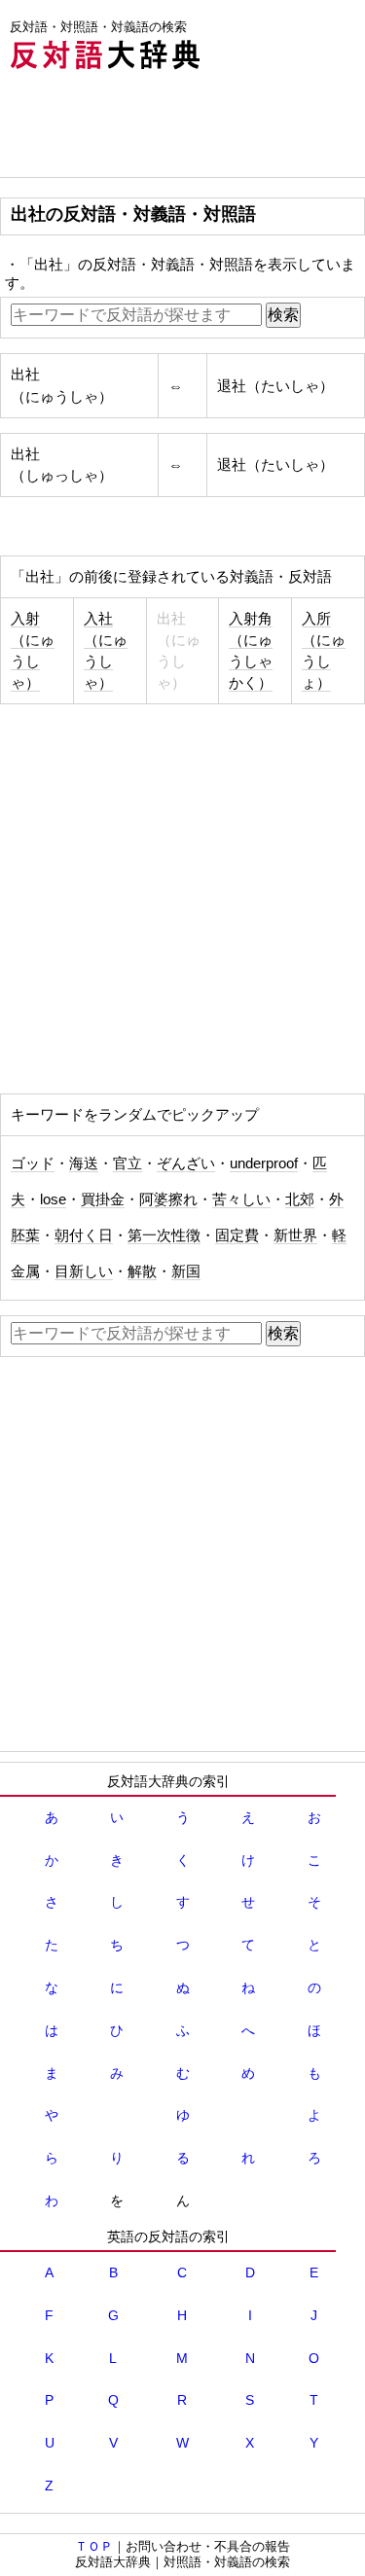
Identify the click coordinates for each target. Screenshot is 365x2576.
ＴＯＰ (94, 2546)
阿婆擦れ (168, 1199)
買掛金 (103, 1199)
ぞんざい (186, 1163)
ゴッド (33, 1163)
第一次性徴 (164, 1235)
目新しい (84, 1271)
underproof (264, 1163)
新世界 (295, 1235)
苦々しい (241, 1199)
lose (53, 1199)
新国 (186, 1271)
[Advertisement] (156, 128)
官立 (128, 1163)
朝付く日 (84, 1235)
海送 (84, 1163)
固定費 (237, 1235)
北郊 (300, 1199)
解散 (142, 1271)
